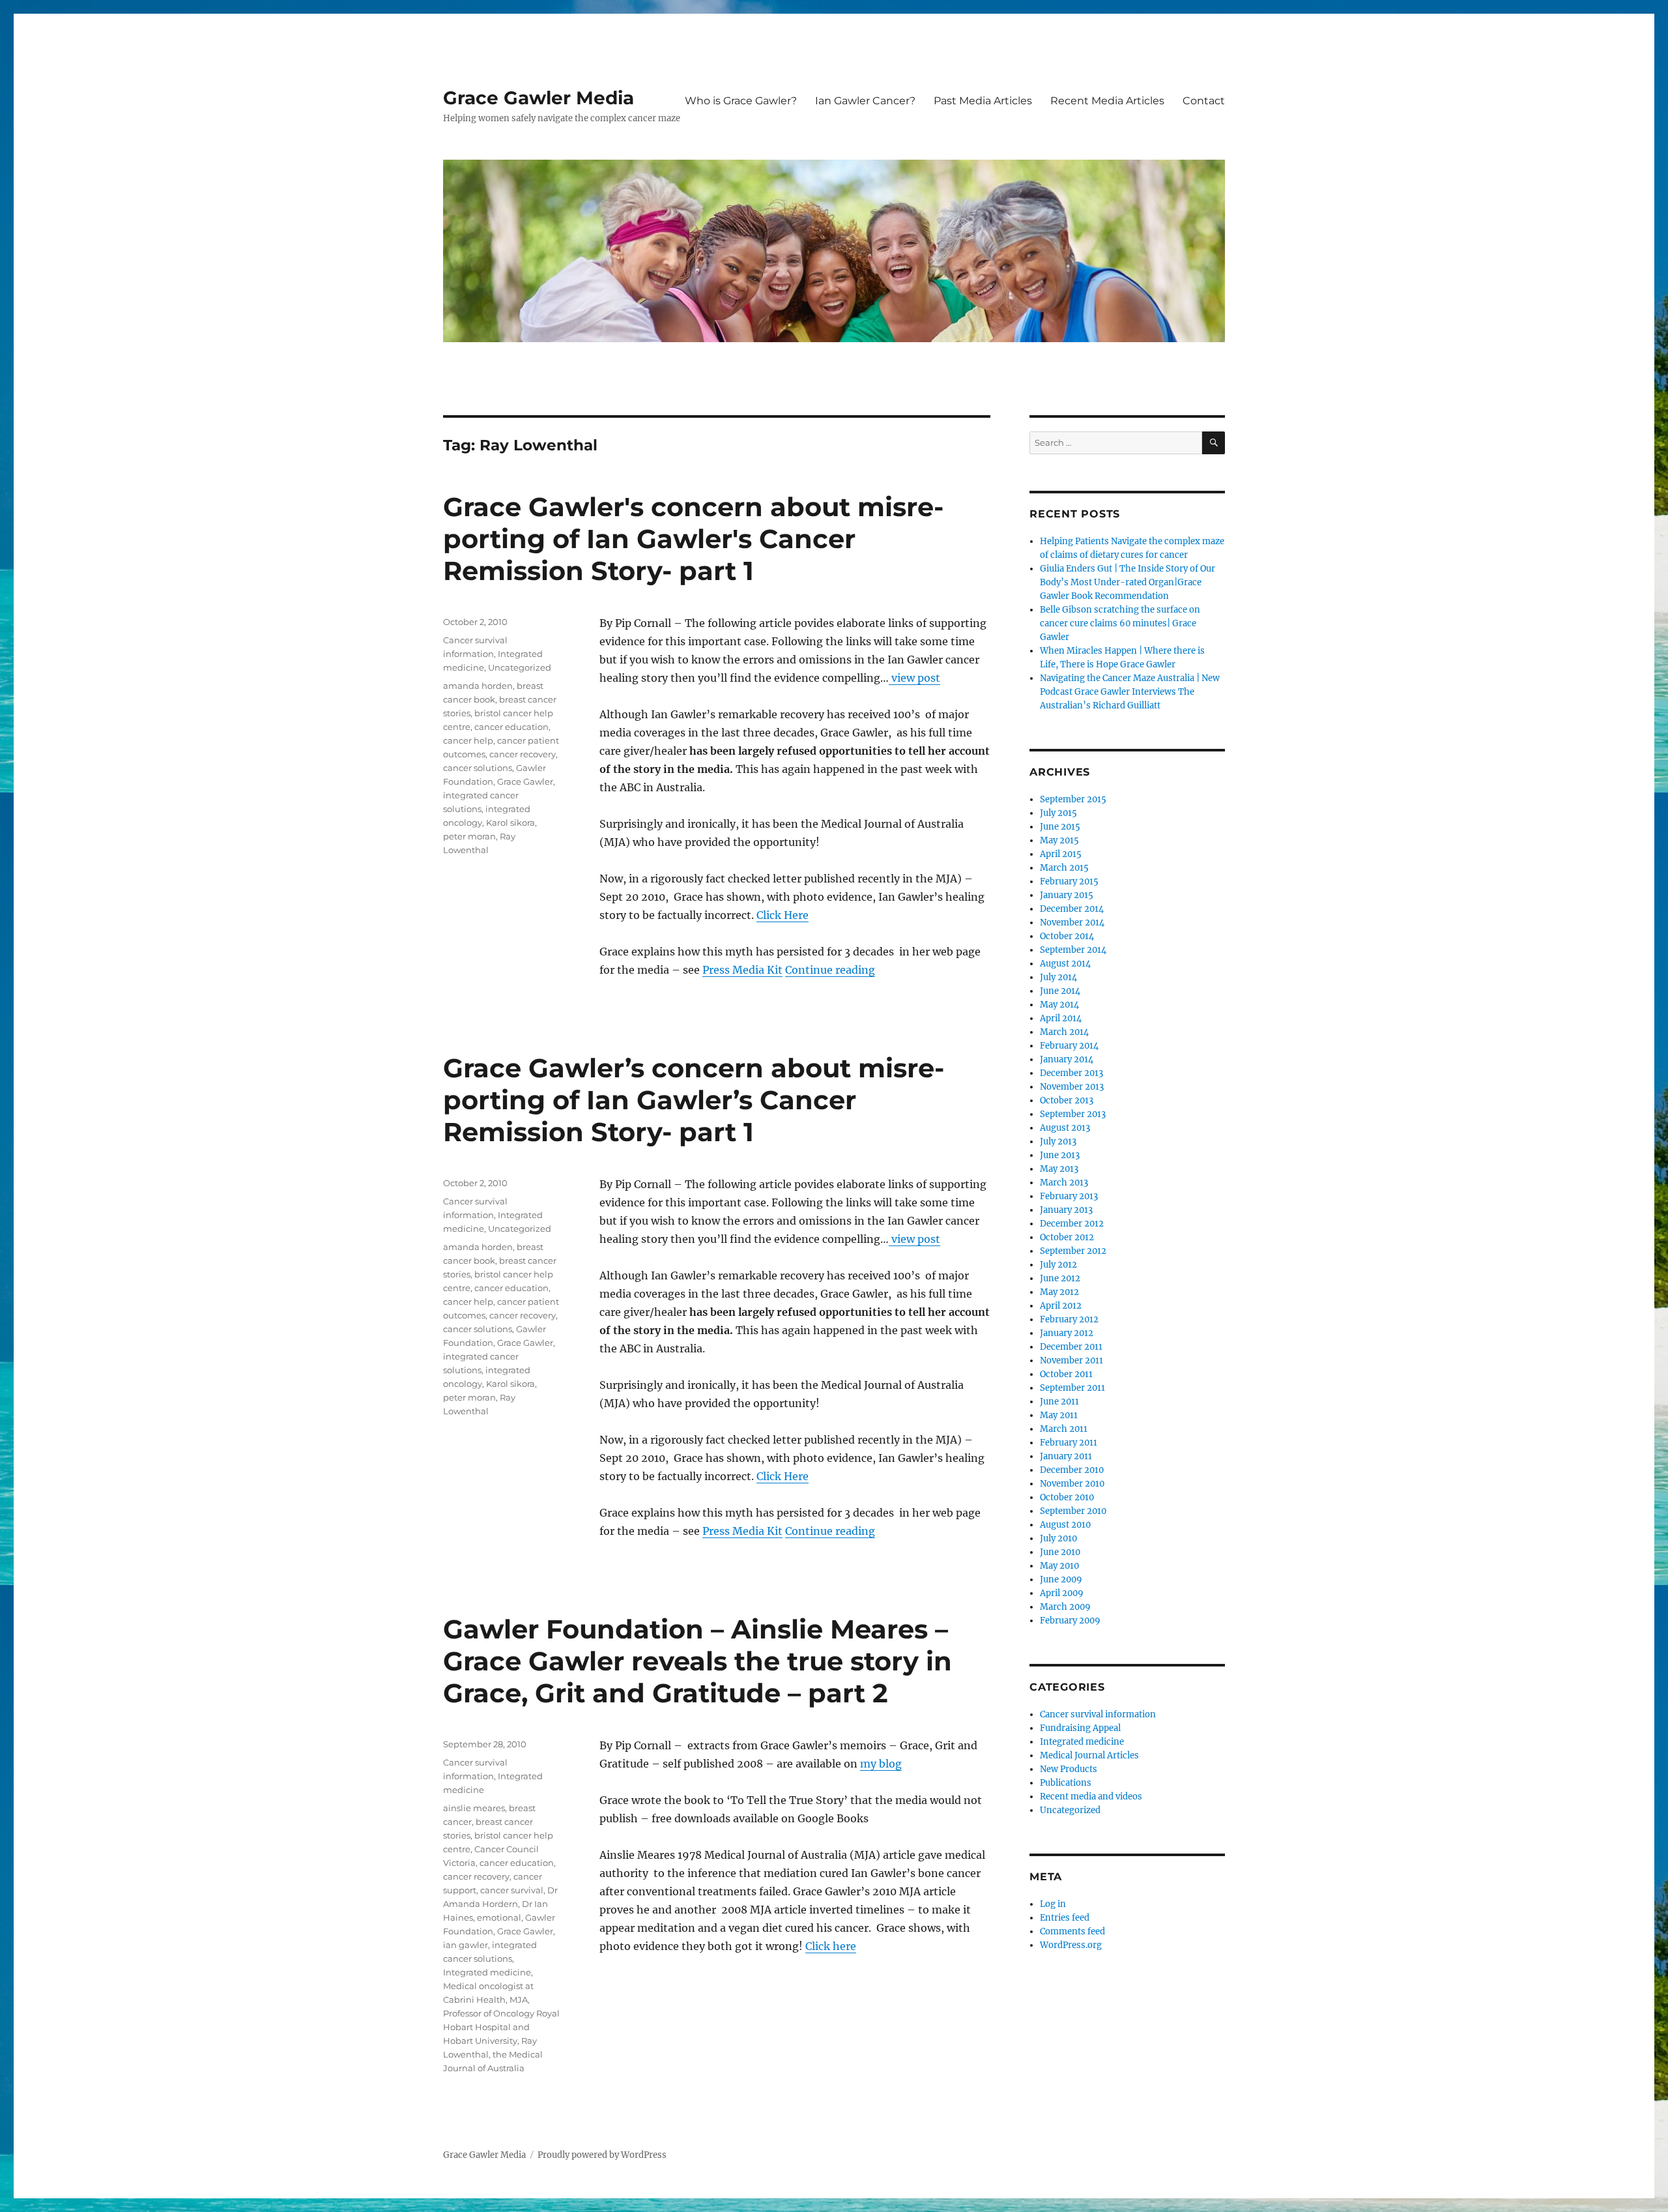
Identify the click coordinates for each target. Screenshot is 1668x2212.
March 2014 (1064, 1032)
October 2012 (1067, 1237)
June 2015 (1060, 827)
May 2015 (1059, 840)
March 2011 (1064, 1429)
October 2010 (1067, 1497)
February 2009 (1070, 1621)
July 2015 (1058, 813)
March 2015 (1064, 868)
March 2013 (1064, 1183)
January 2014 (1067, 1059)
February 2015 (1069, 881)
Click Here (783, 915)
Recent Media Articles (1107, 101)
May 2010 (1059, 1566)
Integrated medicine (487, 1972)
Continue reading (830, 970)
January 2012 (1067, 1333)
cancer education (511, 727)
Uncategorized (520, 667)
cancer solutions (478, 768)
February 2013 (1069, 1196)
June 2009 (1061, 1579)
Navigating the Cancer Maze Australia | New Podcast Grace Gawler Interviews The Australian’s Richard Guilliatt (1130, 692)
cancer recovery (523, 754)
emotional (499, 1917)
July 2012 (1058, 1265)
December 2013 (1071, 1073)
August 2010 (1065, 1525)
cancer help (468, 740)
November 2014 (1072, 923)
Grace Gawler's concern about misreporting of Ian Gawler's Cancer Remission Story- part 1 (693, 539)
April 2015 (1061, 854)
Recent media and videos (1091, 1797)
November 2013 (1072, 1087)
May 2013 (1059, 1169)
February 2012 (1069, 1319)
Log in (1053, 1904)
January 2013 (1066, 1210)
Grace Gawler (525, 781)
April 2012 (1061, 1306)
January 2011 (1066, 1456)
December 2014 (1072, 909)
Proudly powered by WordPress (602, 2155)
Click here (831, 1946)
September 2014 (1073, 950)
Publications (1066, 1783)
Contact (1204, 101)
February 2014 (1069, 1046)
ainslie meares (474, 1808)
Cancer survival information (1098, 1714)
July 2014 (1058, 977)
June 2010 (1060, 1552)
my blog (881, 1764)
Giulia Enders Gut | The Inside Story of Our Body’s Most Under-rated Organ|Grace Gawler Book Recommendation (1128, 582)
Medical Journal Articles (1089, 1755)
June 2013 (1060, 1155)
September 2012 (1073, 1251)
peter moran (469, 836)
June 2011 (1059, 1402)
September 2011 (1072, 1388)
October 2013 (1067, 1100)
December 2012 (1072, 1224)
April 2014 (1061, 1018)
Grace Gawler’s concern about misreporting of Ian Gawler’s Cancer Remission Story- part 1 (694, 1100)
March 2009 (1065, 1607)
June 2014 (1060, 991)
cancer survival (512, 1890)
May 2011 (1059, 1415)
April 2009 (1062, 1593)
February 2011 (1069, 1443)
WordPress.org (1071, 1945)
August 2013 (1065, 1128)
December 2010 (1072, 1470)
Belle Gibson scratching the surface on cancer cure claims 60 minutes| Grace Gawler (1120, 623)
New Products (1069, 1769)
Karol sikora (510, 822)
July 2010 (1058, 1538)
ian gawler (466, 1945)
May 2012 (1059, 1292)
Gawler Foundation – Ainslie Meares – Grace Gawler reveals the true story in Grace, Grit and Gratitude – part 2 (697, 1661)
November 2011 (1071, 1361)
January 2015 (1067, 895)
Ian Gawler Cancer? (865, 101)
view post (914, 678)
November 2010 (1072, 1484)
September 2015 (1073, 799)
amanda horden (478, 686)
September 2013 (1073, 1114)
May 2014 (1059, 1005)
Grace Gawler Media (539, 98)
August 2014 (1065, 964)
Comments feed (1072, 1931)
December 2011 (1071, 1347)
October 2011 (1066, 1374)
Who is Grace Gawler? (741, 101)
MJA (519, 2000)
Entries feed (1065, 1918)
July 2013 (1058, 1142)
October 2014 (1067, 936)
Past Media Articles (983, 101)
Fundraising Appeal (1080, 1728)
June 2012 (1060, 1278)
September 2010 (1073, 1511)
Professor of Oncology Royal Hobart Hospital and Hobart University (501, 2027)
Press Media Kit (742, 970)
